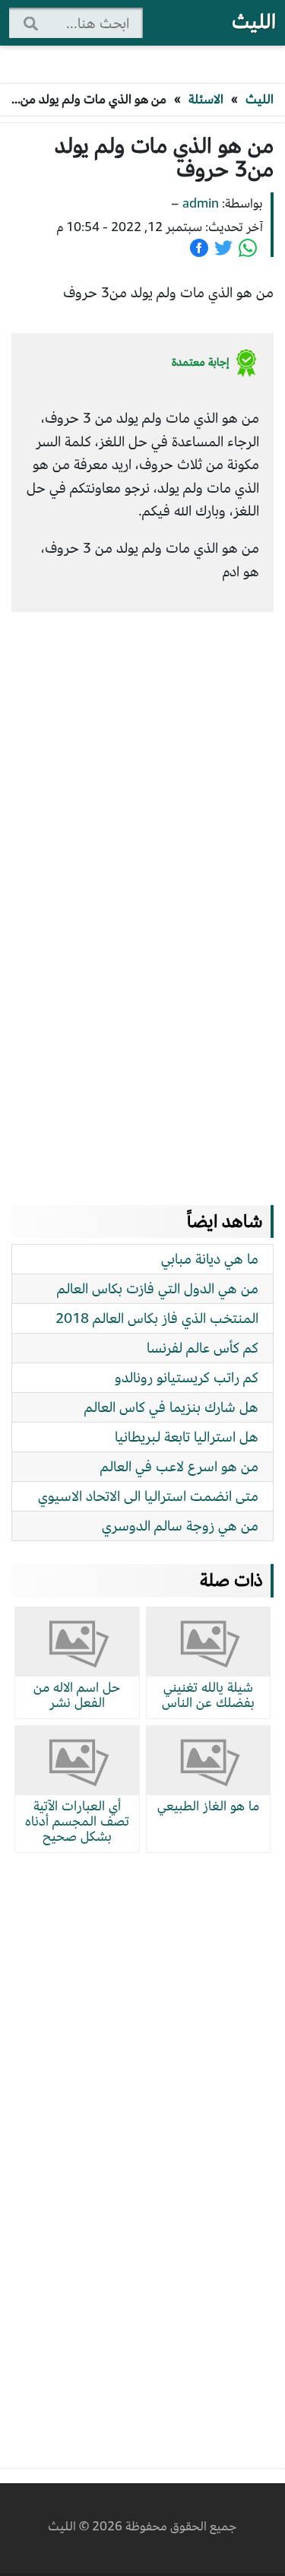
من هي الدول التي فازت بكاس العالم (158, 1288)
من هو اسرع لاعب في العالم (179, 1466)
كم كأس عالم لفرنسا (203, 1348)
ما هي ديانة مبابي (210, 1259)
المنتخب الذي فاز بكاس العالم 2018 (157, 1318)
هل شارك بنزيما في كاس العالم (171, 1407)
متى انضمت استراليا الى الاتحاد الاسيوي (148, 1496)
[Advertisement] (137, 893)
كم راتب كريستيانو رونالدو (187, 1377)
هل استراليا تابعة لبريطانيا (187, 1437)
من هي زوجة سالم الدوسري (180, 1526)
